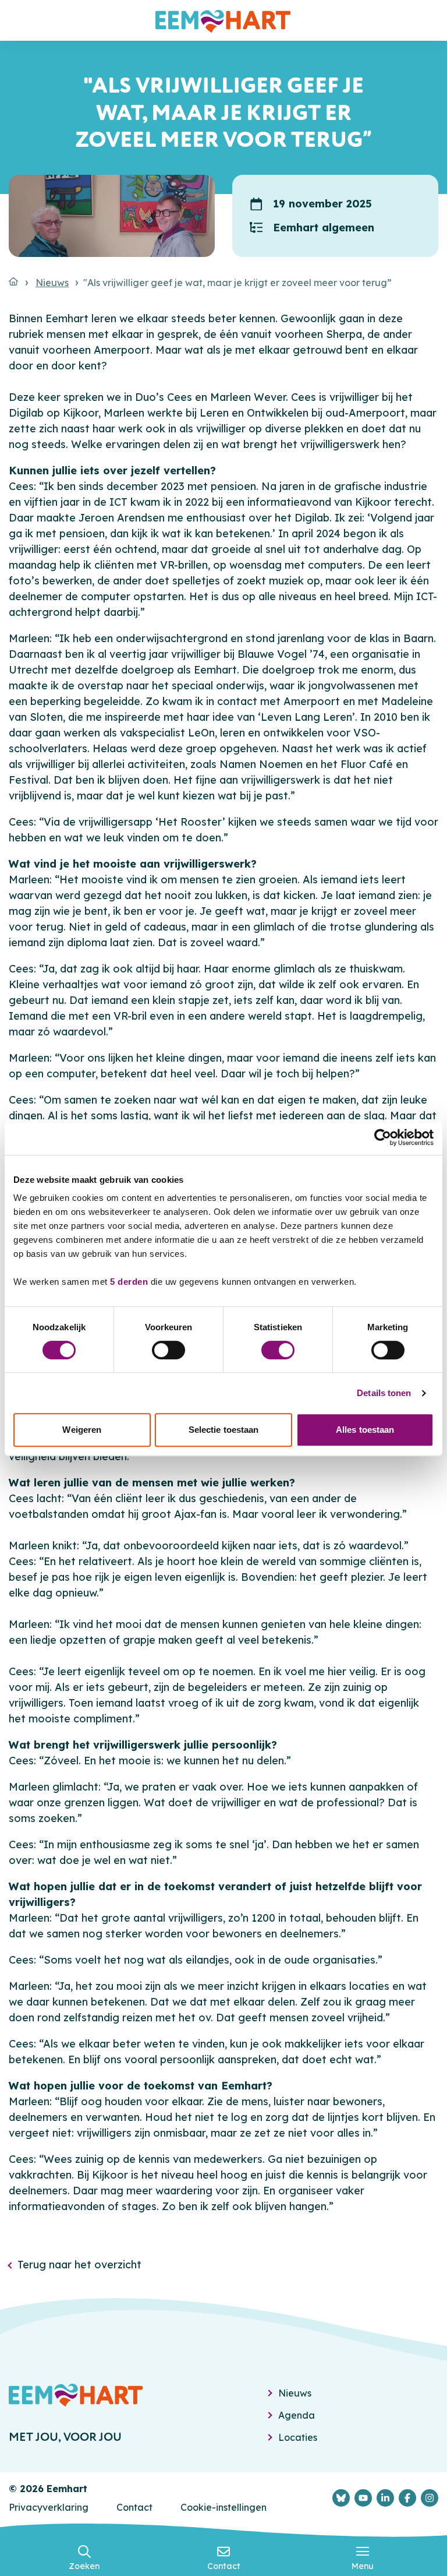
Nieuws (52, 283)
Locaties (298, 2437)
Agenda (297, 2415)
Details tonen (384, 1393)
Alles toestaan (365, 1430)
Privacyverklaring (49, 2507)
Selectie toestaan (224, 1430)
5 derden (129, 1282)
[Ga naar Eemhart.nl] (13, 281)
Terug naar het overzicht (79, 2265)
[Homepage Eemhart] (223, 20)
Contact (134, 2507)
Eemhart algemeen (324, 228)
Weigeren (82, 1430)
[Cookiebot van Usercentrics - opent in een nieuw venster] (383, 1137)
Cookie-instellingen (223, 2507)
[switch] (168, 1350)
